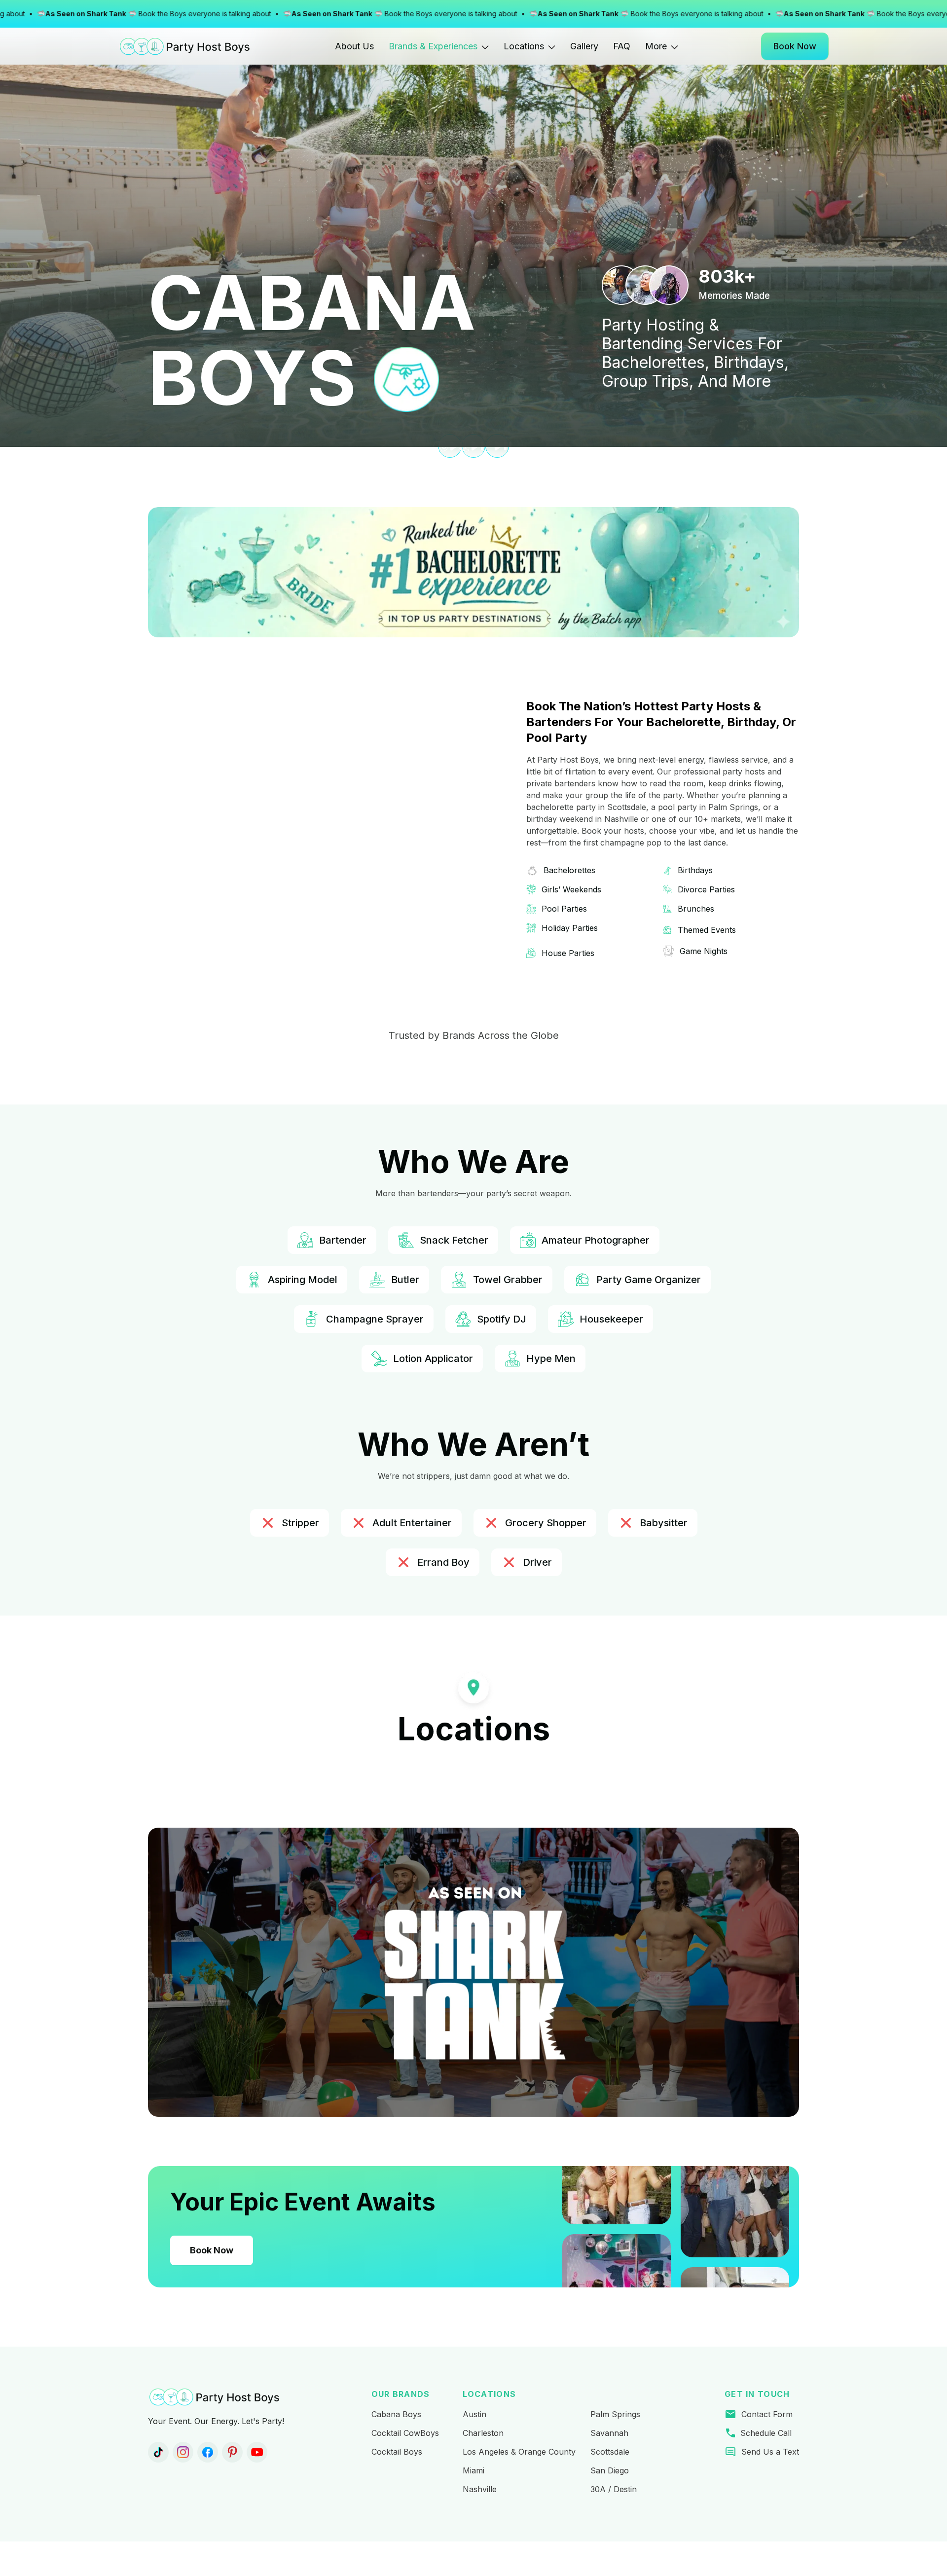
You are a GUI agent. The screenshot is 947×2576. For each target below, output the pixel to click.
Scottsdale (610, 2452)
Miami (473, 2470)
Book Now (212, 2250)
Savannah (609, 2433)
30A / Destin (614, 2489)
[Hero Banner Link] (473, 1972)
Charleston (483, 2433)
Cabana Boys (396, 2414)
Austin (474, 2414)
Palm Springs (615, 2414)
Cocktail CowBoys (405, 2433)
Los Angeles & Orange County (519, 2452)
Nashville (480, 2489)
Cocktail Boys (397, 2452)
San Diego (610, 2470)
